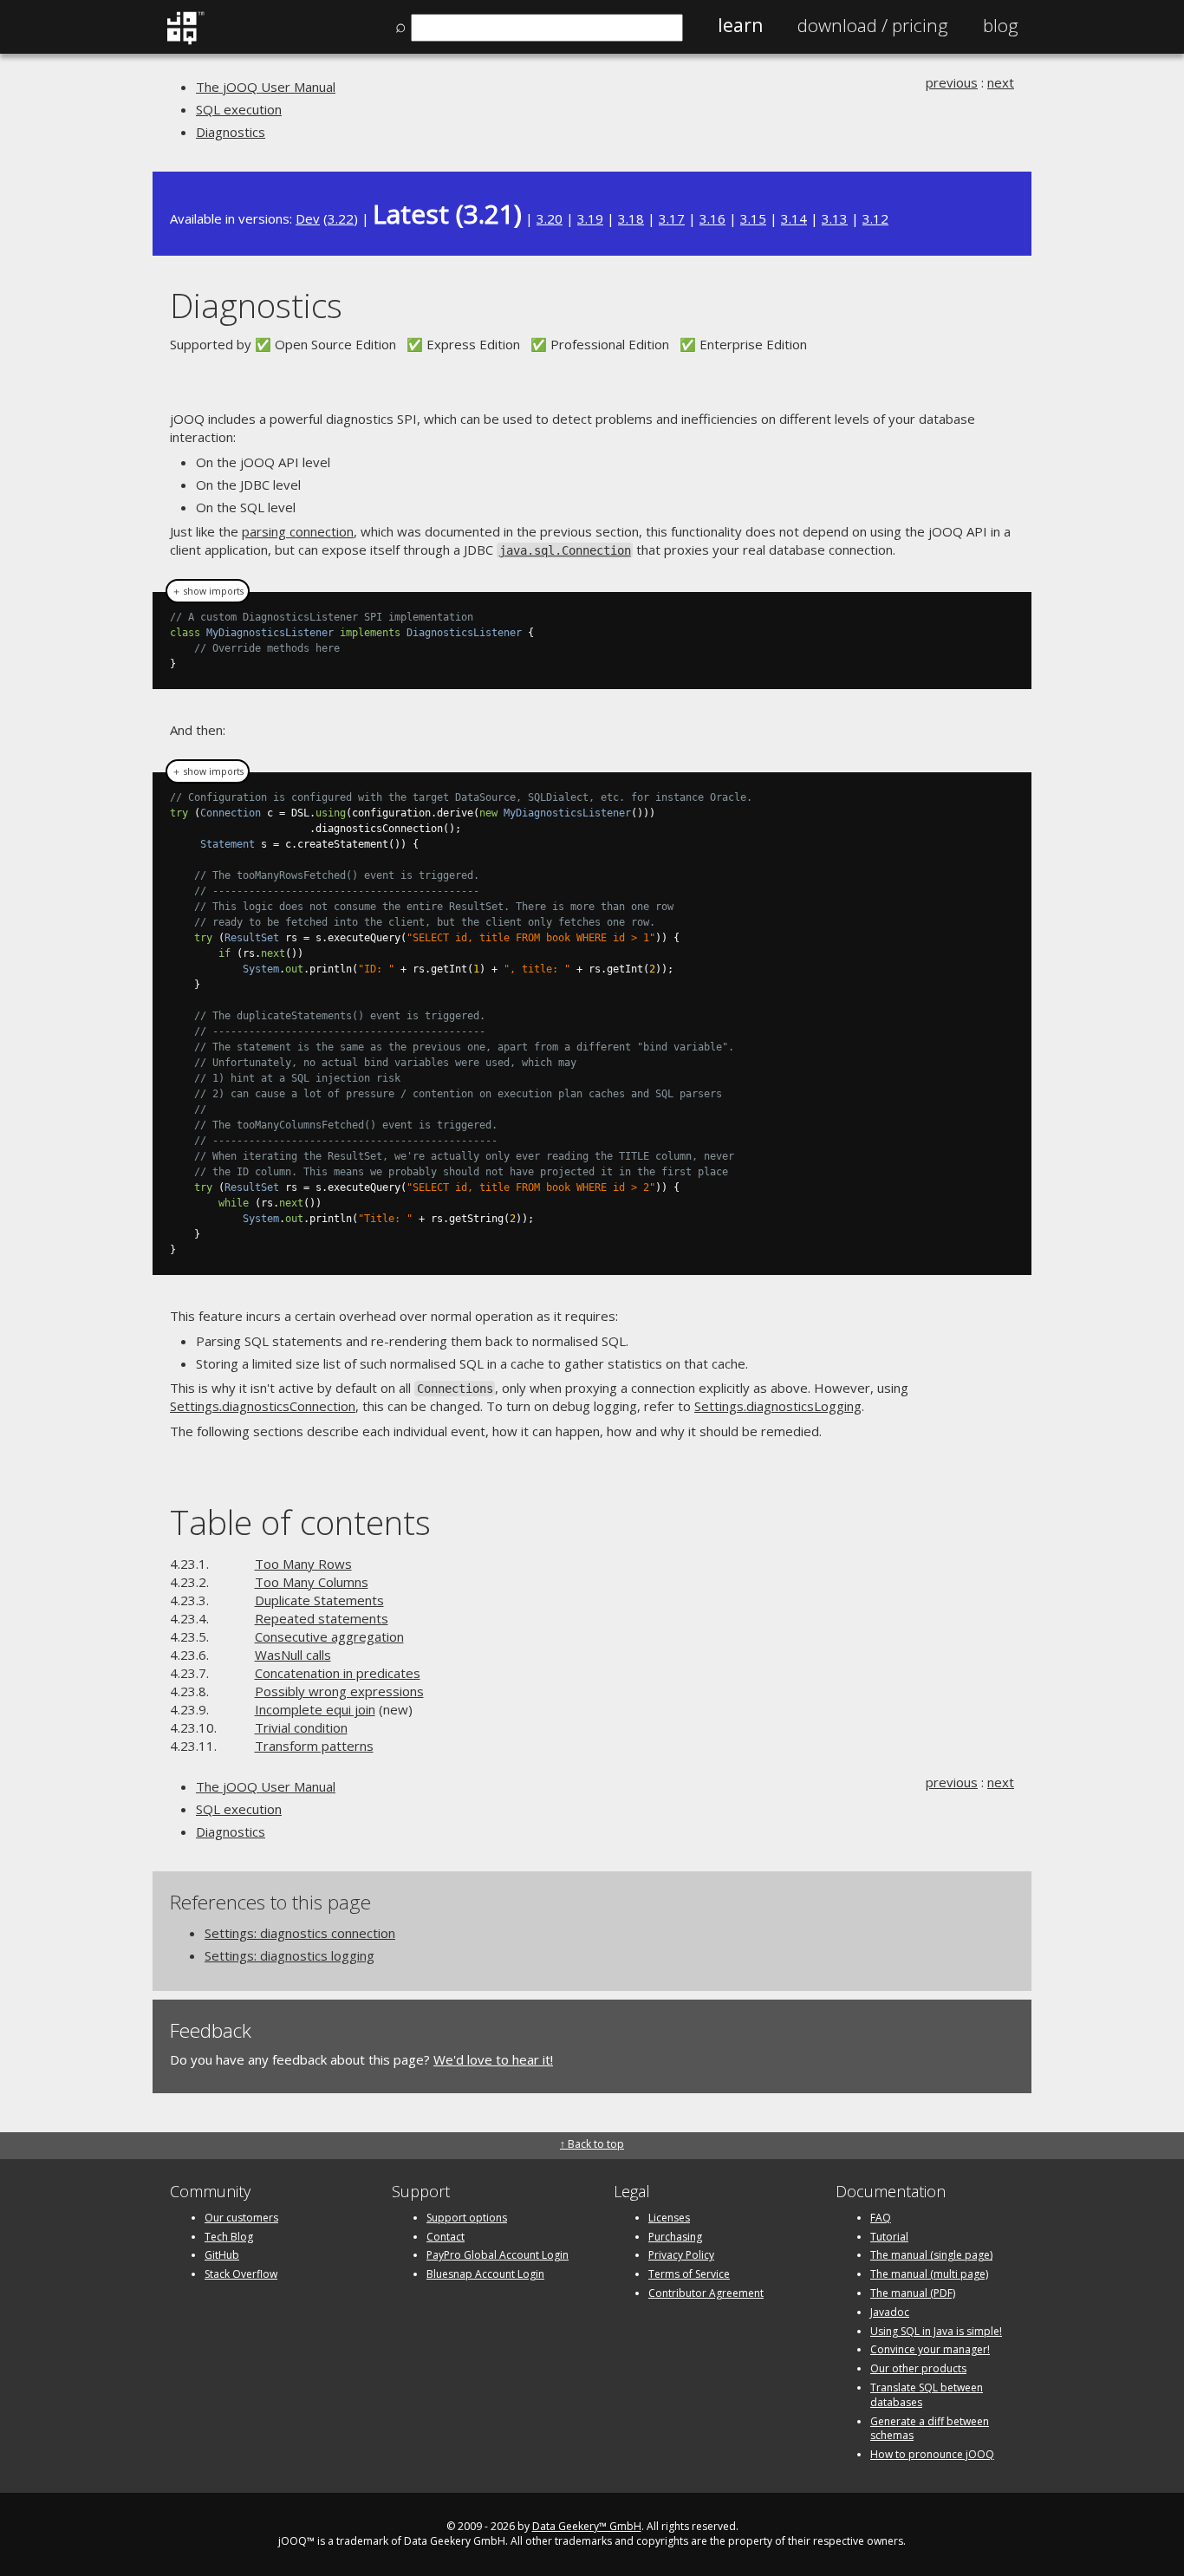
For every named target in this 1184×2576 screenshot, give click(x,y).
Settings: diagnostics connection (300, 1933)
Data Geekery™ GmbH (587, 2526)
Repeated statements (322, 1618)
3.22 (341, 218)
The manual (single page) (931, 2255)
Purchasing (675, 2237)
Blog (1001, 25)
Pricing (873, 25)
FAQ (881, 2218)
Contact (446, 2237)
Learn (740, 25)
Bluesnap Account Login (485, 2274)
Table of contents (300, 1522)
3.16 (712, 218)
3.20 (550, 218)
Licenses (669, 2218)
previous (952, 82)
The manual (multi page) (929, 2274)
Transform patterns (314, 1746)
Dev (308, 218)
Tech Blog (229, 2237)
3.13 (835, 218)
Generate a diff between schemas (930, 2429)
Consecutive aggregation (329, 1636)
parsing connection (298, 531)
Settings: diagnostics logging (289, 1955)
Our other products (918, 2368)
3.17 (672, 218)
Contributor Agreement (706, 2293)
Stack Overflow (241, 2274)
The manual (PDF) (913, 2293)
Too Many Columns (312, 1582)
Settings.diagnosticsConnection (263, 1406)
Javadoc (890, 2312)
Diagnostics (231, 132)
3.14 (794, 218)
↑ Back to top (592, 2144)
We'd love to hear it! (493, 2059)
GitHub (222, 2255)
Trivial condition (301, 1727)
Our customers (241, 2218)
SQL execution (239, 109)
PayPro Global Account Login (498, 2255)
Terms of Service (689, 2274)
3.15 (753, 218)
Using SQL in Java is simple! (936, 2331)
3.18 (631, 218)
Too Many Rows (303, 1564)
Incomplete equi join (315, 1709)
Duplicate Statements (319, 1600)
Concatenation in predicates (338, 1673)
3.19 (590, 218)
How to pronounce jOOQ (932, 2454)
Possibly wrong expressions (339, 1691)
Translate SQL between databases (927, 2395)
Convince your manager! (930, 2349)
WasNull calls (293, 1655)
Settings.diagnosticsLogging (778, 1406)
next (1001, 82)
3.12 (875, 218)
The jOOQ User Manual (266, 87)
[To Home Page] (185, 41)
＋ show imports (208, 591)
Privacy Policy (681, 2255)
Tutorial (889, 2237)
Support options (467, 2218)
